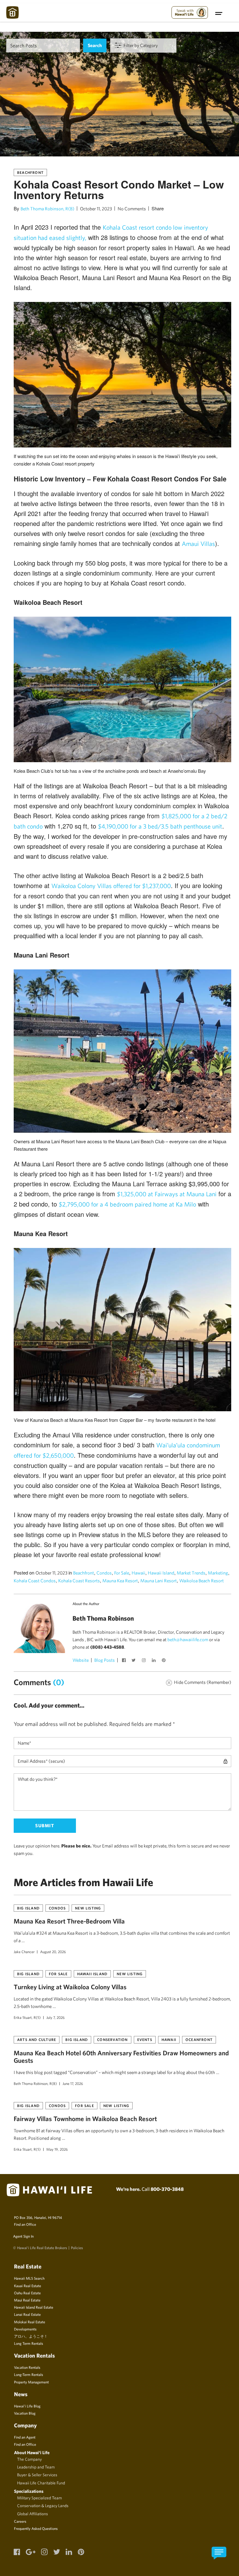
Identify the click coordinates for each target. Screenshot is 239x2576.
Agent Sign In (23, 2236)
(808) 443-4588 (107, 1647)
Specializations (29, 2491)
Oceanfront (199, 2039)
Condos (104, 1573)
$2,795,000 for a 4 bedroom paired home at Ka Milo (127, 1204)
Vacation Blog (25, 2413)
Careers (20, 2521)
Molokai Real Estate (30, 2322)
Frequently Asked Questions (36, 2528)
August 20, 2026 (53, 1952)
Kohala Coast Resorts (79, 1581)
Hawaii (138, 1573)
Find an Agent (25, 2437)
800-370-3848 (167, 2189)
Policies (77, 2248)
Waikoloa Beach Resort (202, 1581)
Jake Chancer (24, 1952)
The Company (29, 2459)
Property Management (31, 2382)
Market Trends (191, 1573)
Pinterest (164, 1661)
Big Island (28, 1908)
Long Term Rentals (28, 2343)
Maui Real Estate (27, 2300)
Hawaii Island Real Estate (34, 2307)
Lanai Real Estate (27, 2314)
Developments (25, 2329)
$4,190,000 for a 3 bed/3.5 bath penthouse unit (160, 826)
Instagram (144, 1661)
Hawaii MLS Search (29, 2278)
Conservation (112, 2039)
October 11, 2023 (96, 209)
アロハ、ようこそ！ (31, 2336)
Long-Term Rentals (28, 2374)
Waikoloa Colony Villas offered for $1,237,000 (111, 886)
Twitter (134, 1661)
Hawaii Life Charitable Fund (41, 2483)
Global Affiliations (33, 2514)
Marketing (218, 1573)
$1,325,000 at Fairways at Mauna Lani (167, 1194)
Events (145, 2039)
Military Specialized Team (40, 2498)
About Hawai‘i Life (32, 2452)
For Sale (122, 1573)
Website (81, 1660)
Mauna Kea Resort (120, 1581)
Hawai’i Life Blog (27, 2406)
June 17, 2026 (73, 2083)
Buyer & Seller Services (37, 2475)
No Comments (132, 209)
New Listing (88, 1908)
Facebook (124, 1661)
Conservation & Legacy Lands (43, 2506)
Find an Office (25, 2224)
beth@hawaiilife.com (188, 1639)
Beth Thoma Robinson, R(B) (47, 209)
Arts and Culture (37, 2039)
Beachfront (30, 172)
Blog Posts (105, 1660)
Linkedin (154, 1661)
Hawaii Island (161, 1573)
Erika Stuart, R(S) (27, 2017)
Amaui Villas (198, 544)
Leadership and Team (36, 2467)
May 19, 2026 (57, 2149)
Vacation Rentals (27, 2367)
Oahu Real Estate (27, 2293)
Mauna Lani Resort (159, 1581)
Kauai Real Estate (28, 2286)
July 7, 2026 (56, 2017)
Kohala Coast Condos (35, 1581)
